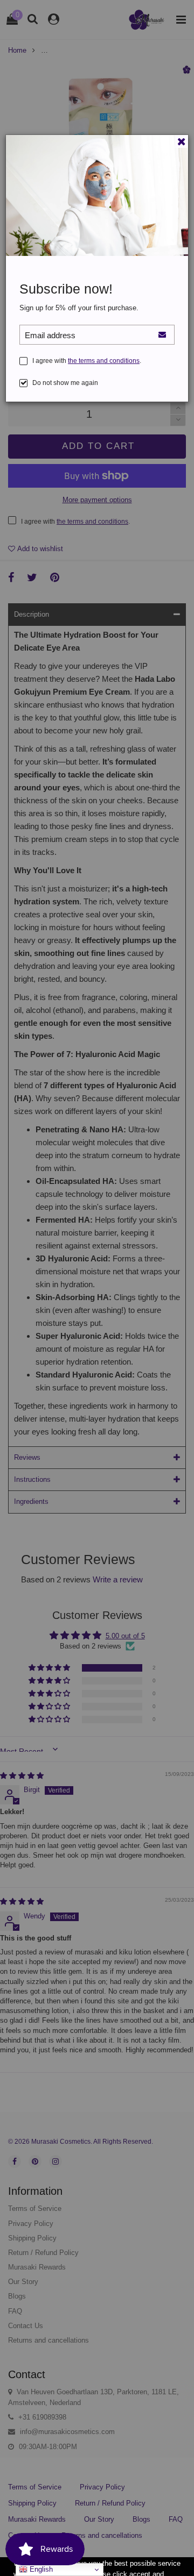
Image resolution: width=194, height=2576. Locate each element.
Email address (50, 335)
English (40, 2569)
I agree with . (87, 361)
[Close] (182, 141)
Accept (153, 2563)
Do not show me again (65, 383)
